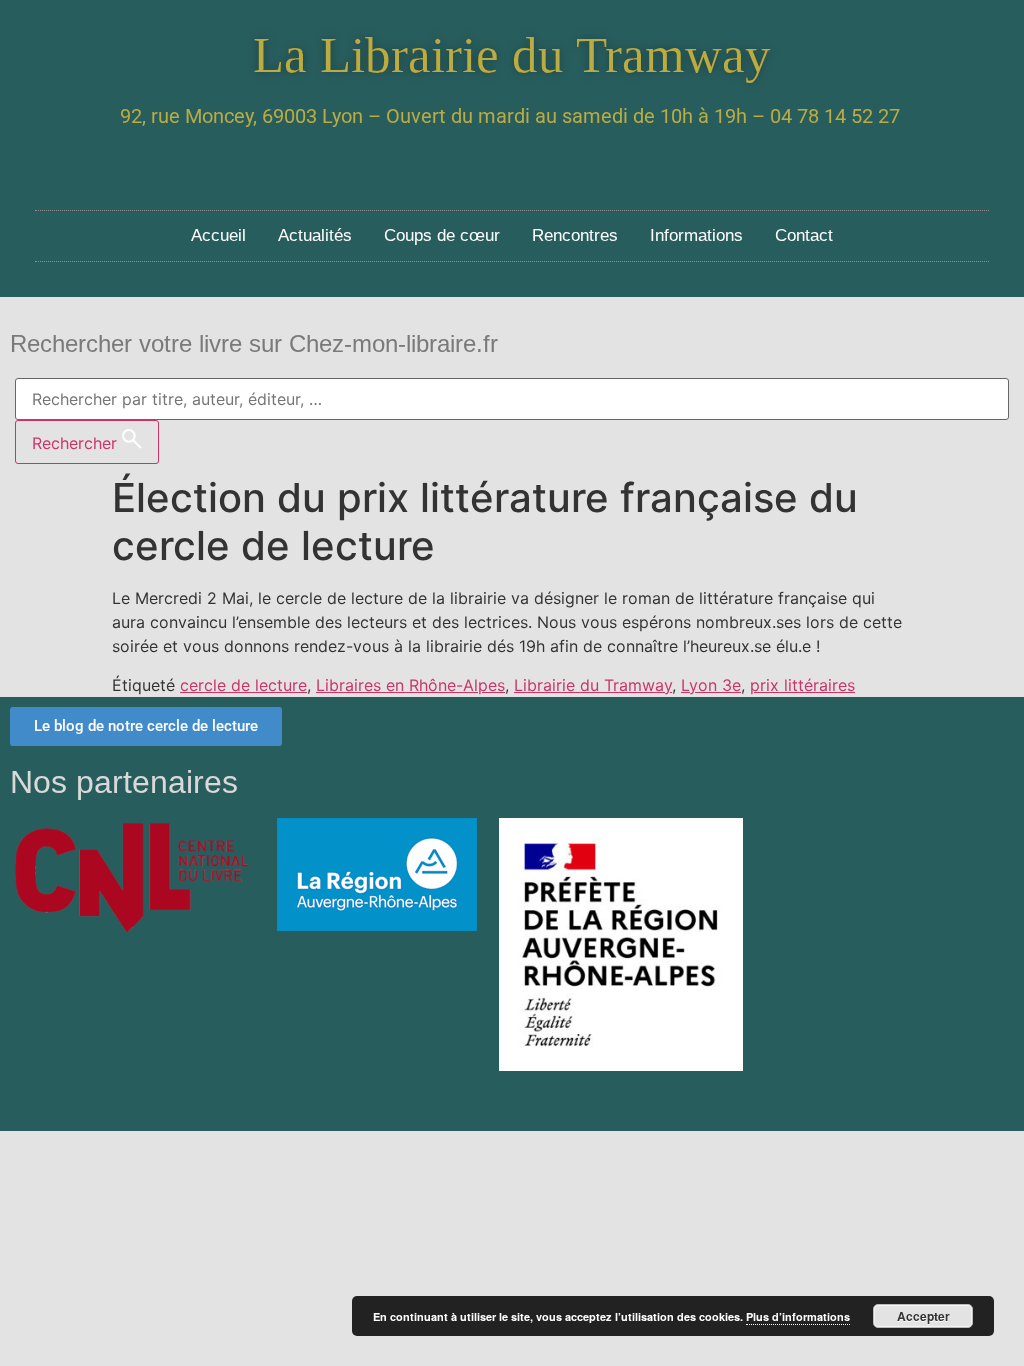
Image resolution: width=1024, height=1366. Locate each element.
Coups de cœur (442, 235)
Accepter (923, 1316)
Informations (696, 235)
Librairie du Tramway (593, 685)
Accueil (218, 235)
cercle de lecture (243, 685)
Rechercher (77, 443)
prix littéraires (802, 685)
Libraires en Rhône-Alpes (410, 685)
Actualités (315, 235)
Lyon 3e (711, 685)
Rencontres (575, 235)
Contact (804, 235)
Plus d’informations (798, 1316)
